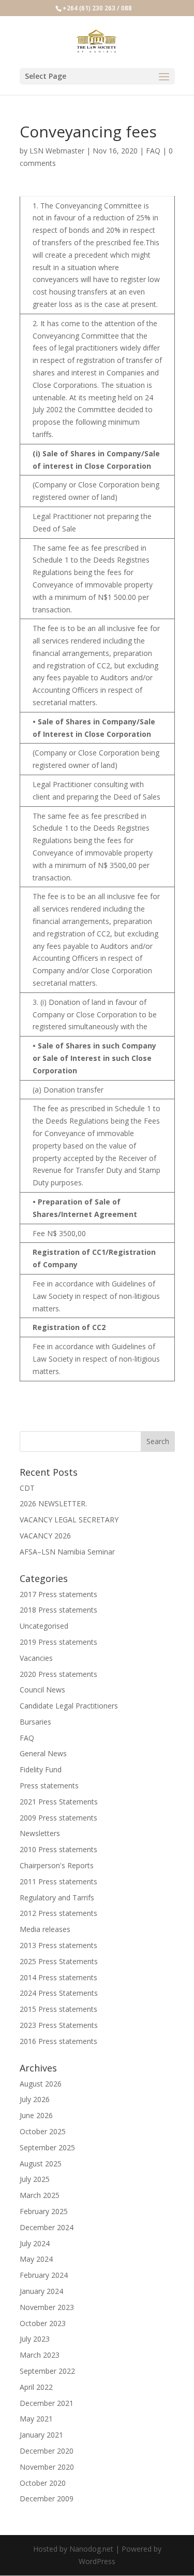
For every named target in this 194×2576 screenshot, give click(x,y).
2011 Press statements (58, 1881)
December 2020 (47, 2451)
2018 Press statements (58, 1610)
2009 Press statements (58, 1818)
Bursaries (35, 1722)
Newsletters (40, 1833)
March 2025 (40, 2195)
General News (43, 1753)
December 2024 (47, 2227)
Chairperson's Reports (57, 1865)
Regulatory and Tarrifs (57, 1898)
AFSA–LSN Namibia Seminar (67, 1552)
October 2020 (43, 2483)
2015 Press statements (58, 2009)
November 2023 (47, 2307)
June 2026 (36, 2115)
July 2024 (35, 2243)
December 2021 (47, 2403)
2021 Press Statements (59, 1802)
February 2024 (44, 2275)
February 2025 (44, 2211)
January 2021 (41, 2435)
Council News (42, 1690)
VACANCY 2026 (45, 1536)
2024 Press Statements (59, 1993)
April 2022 (36, 2387)
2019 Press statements (58, 1642)
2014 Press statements (58, 1977)
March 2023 (40, 2355)
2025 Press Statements (59, 1961)
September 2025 (47, 2147)
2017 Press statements (58, 1594)
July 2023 (35, 2339)
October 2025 (43, 2131)
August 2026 (41, 2084)
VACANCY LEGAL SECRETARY (69, 1520)
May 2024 (36, 2259)
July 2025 (35, 2179)
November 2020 (47, 2467)
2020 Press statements (58, 1674)
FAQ (153, 151)
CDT (27, 1488)
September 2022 (47, 2371)
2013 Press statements (58, 1945)
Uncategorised (44, 1626)
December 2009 (47, 2498)
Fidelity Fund (41, 1769)
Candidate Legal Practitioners (69, 1706)
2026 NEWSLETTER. (53, 1503)
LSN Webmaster (57, 151)
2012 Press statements (58, 1913)
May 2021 (36, 2419)
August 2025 (41, 2164)
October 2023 (43, 2323)
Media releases (45, 1929)
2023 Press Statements (59, 2025)
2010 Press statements (58, 1849)
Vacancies (36, 1658)
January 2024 (41, 2291)
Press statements (49, 1786)
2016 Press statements (58, 2041)
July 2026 (35, 2099)
